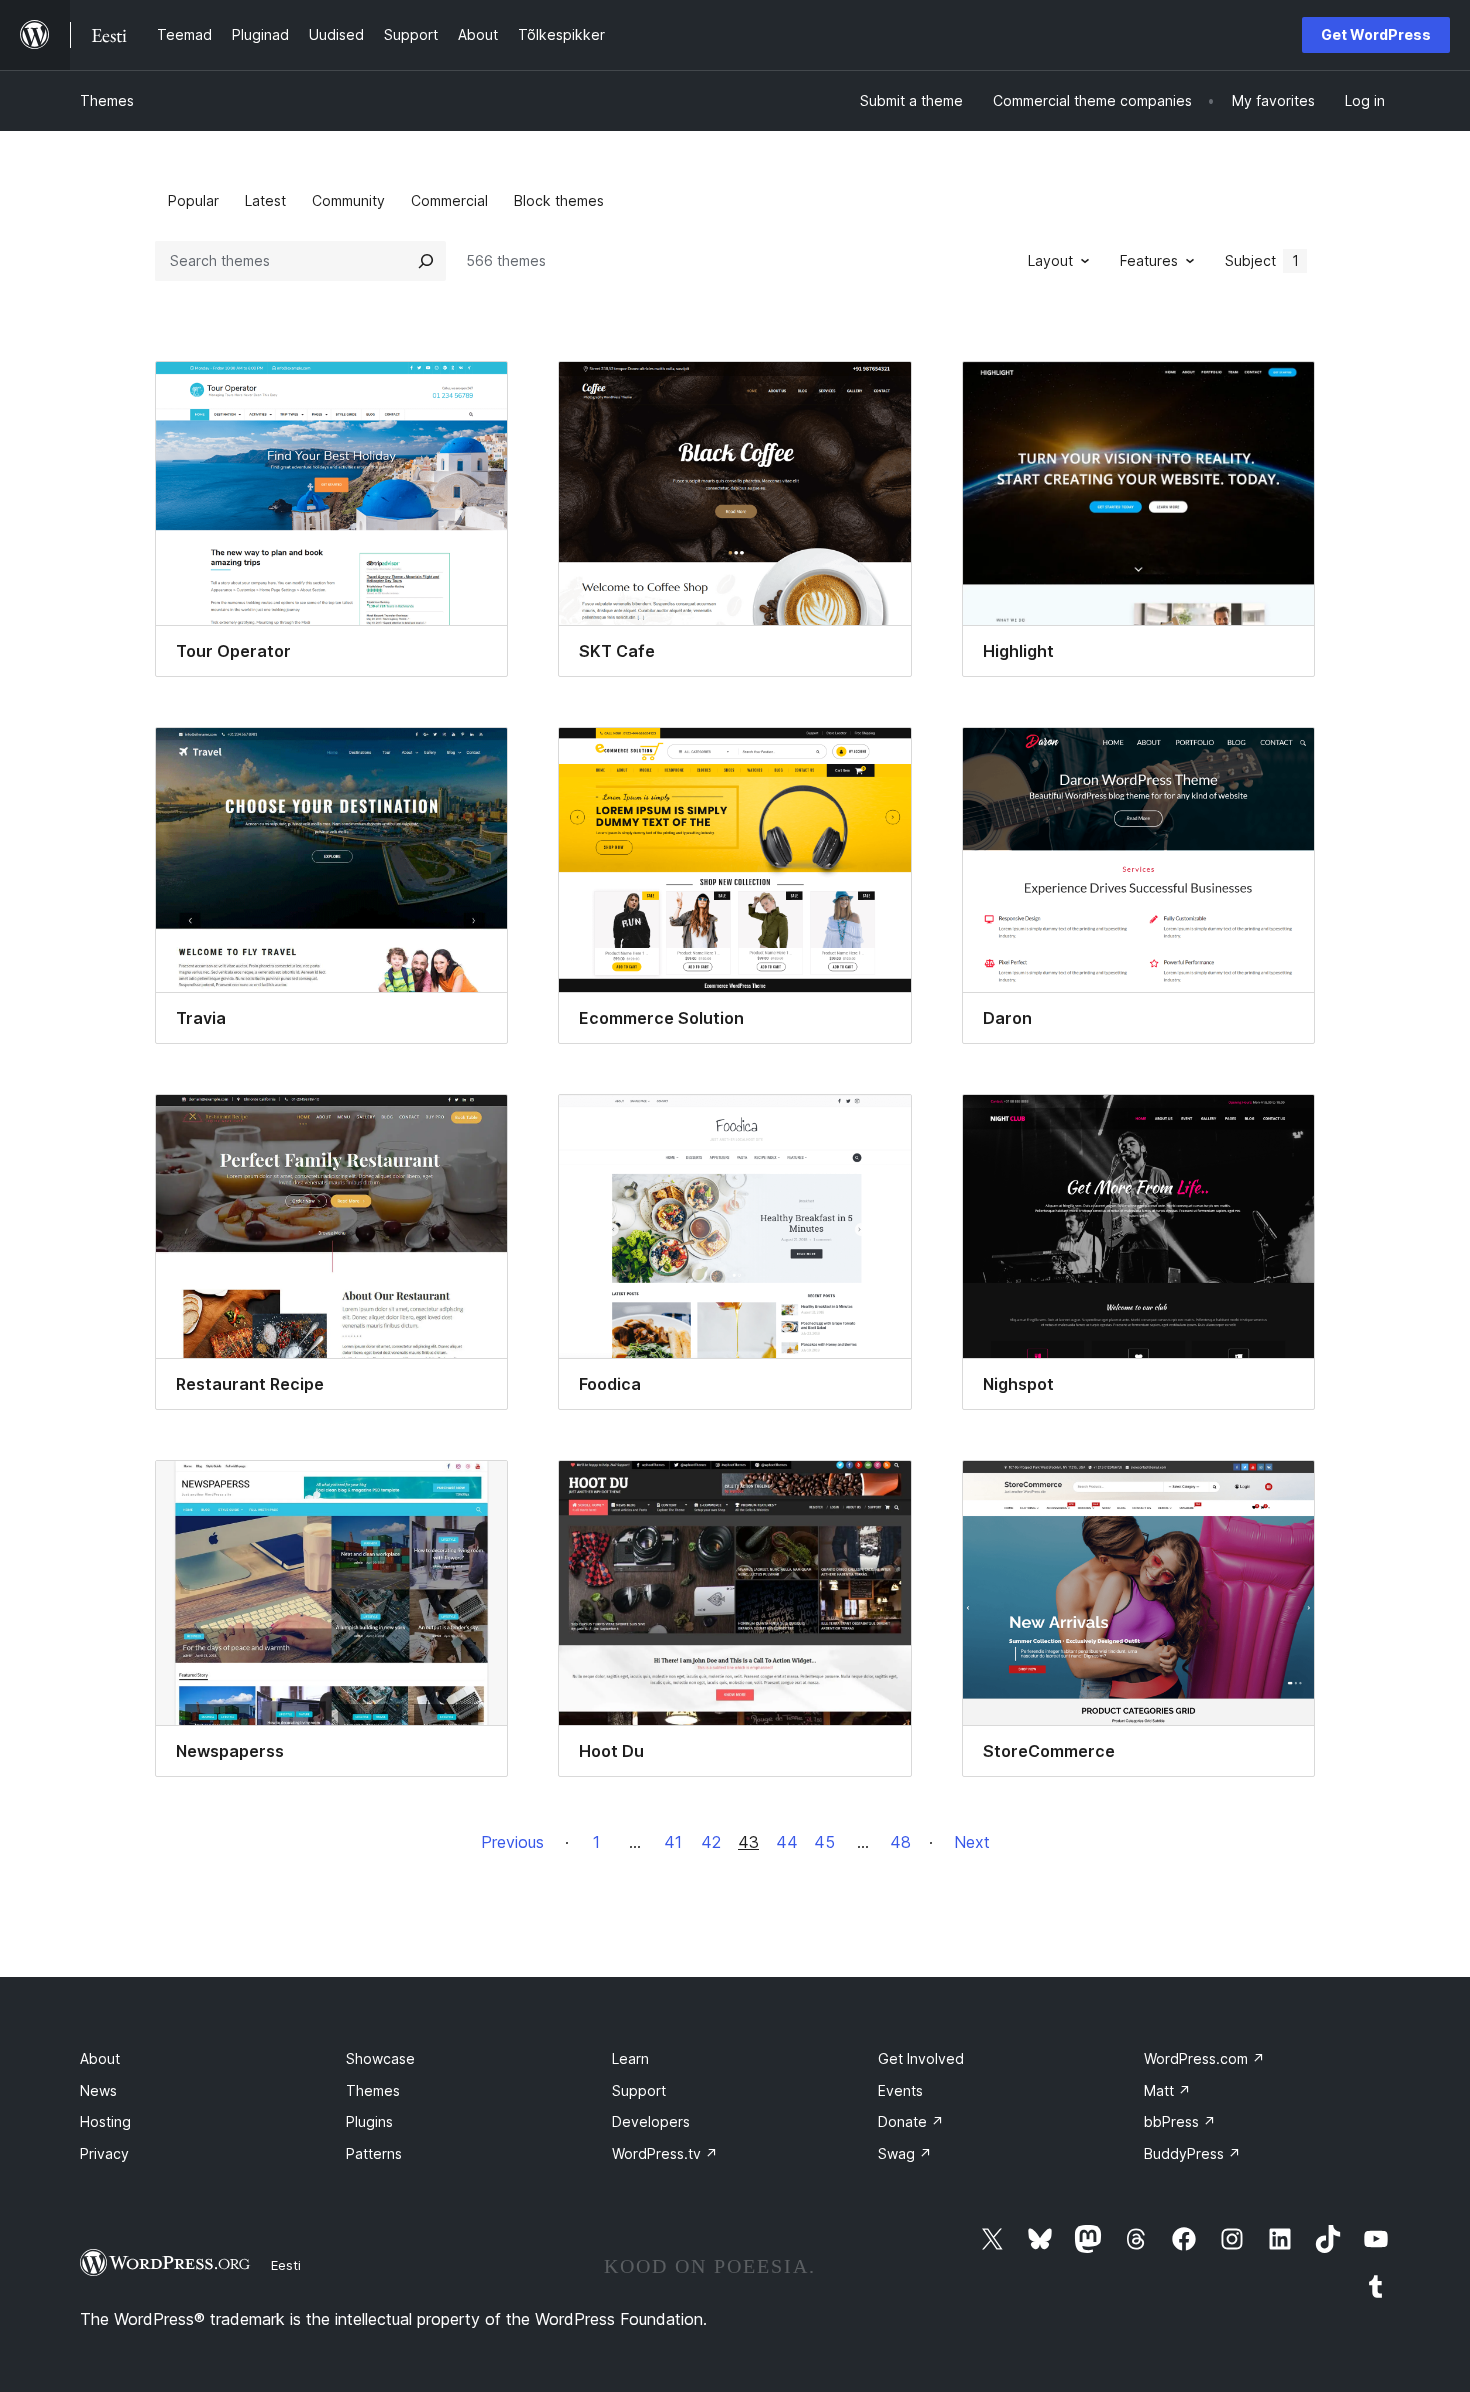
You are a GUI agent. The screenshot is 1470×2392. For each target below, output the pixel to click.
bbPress (1180, 2121)
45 (824, 1842)
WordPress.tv (665, 2153)
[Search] (426, 261)
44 (787, 1842)
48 (900, 1842)
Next (972, 1842)
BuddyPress (1192, 2153)
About (100, 2058)
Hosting (105, 2121)
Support (639, 2090)
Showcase (380, 2058)
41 (673, 1842)
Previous (512, 1842)
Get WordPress (1376, 34)
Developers (651, 2121)
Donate (911, 2121)
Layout (1050, 260)
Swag (905, 2153)
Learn (630, 2058)
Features (1149, 260)
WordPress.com (1204, 2058)
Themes (107, 100)
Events (900, 2090)
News (98, 2090)
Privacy (104, 2153)
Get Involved (921, 2058)
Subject (1262, 260)
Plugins (369, 2121)
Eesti (286, 2265)
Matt (1167, 2090)
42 (711, 1842)
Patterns (374, 2153)
